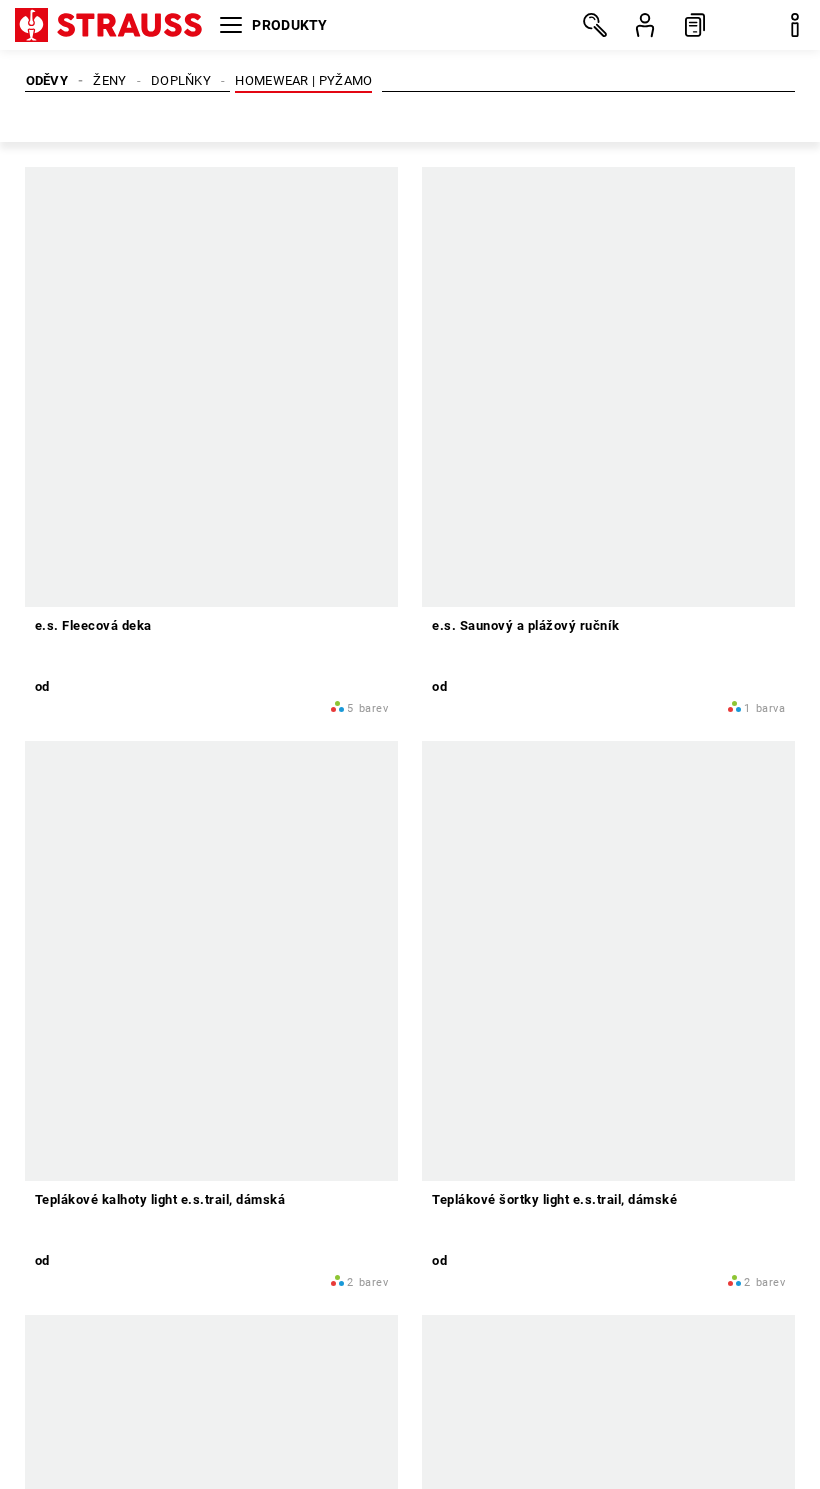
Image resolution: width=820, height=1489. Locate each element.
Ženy (109, 80)
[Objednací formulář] (695, 25)
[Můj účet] (645, 25)
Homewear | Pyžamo (303, 80)
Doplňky (181, 80)
